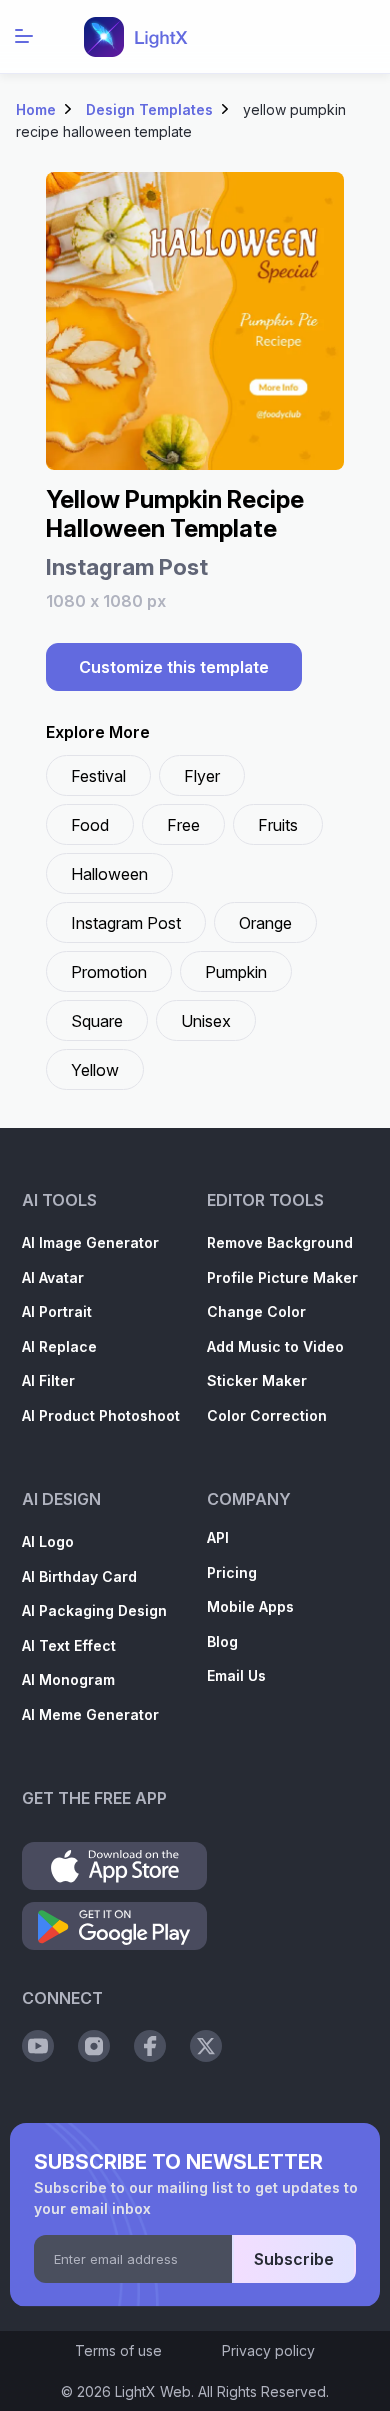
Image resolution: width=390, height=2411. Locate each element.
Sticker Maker (257, 1380)
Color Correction (267, 1415)
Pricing (232, 1572)
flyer (202, 776)
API (218, 1537)
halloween (109, 874)
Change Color (256, 1311)
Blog (222, 1641)
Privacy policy (268, 2350)
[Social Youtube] (38, 2046)
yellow (95, 1070)
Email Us (236, 1675)
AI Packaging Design (94, 1610)
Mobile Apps (250, 1606)
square (97, 1021)
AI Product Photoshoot (101, 1415)
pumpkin (236, 972)
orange (265, 923)
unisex (206, 1021)
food (90, 825)
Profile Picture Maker (282, 1277)
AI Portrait (57, 1311)
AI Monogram (68, 1679)
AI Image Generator (90, 1242)
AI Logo (48, 1541)
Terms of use (118, 2350)
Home (36, 109)
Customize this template (174, 667)
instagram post (126, 923)
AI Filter (48, 1380)
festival (98, 776)
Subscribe (294, 2259)
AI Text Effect (69, 1645)
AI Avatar (53, 1277)
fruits (278, 825)
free (183, 825)
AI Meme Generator (90, 1714)
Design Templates (149, 109)
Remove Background (280, 1242)
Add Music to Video (275, 1346)
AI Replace (59, 1346)
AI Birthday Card (79, 1576)
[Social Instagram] (94, 2046)
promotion (109, 972)
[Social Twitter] (206, 2046)
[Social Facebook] (150, 2046)
